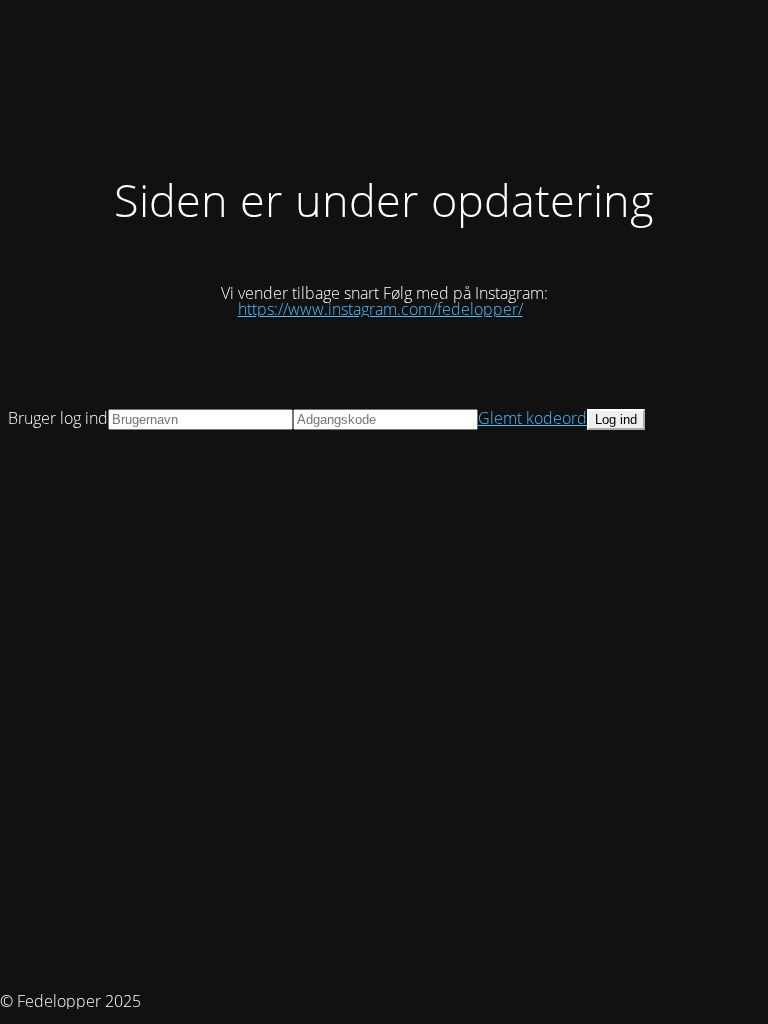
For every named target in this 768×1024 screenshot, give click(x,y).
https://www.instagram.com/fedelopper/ (380, 309)
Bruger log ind (58, 418)
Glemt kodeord (532, 418)
